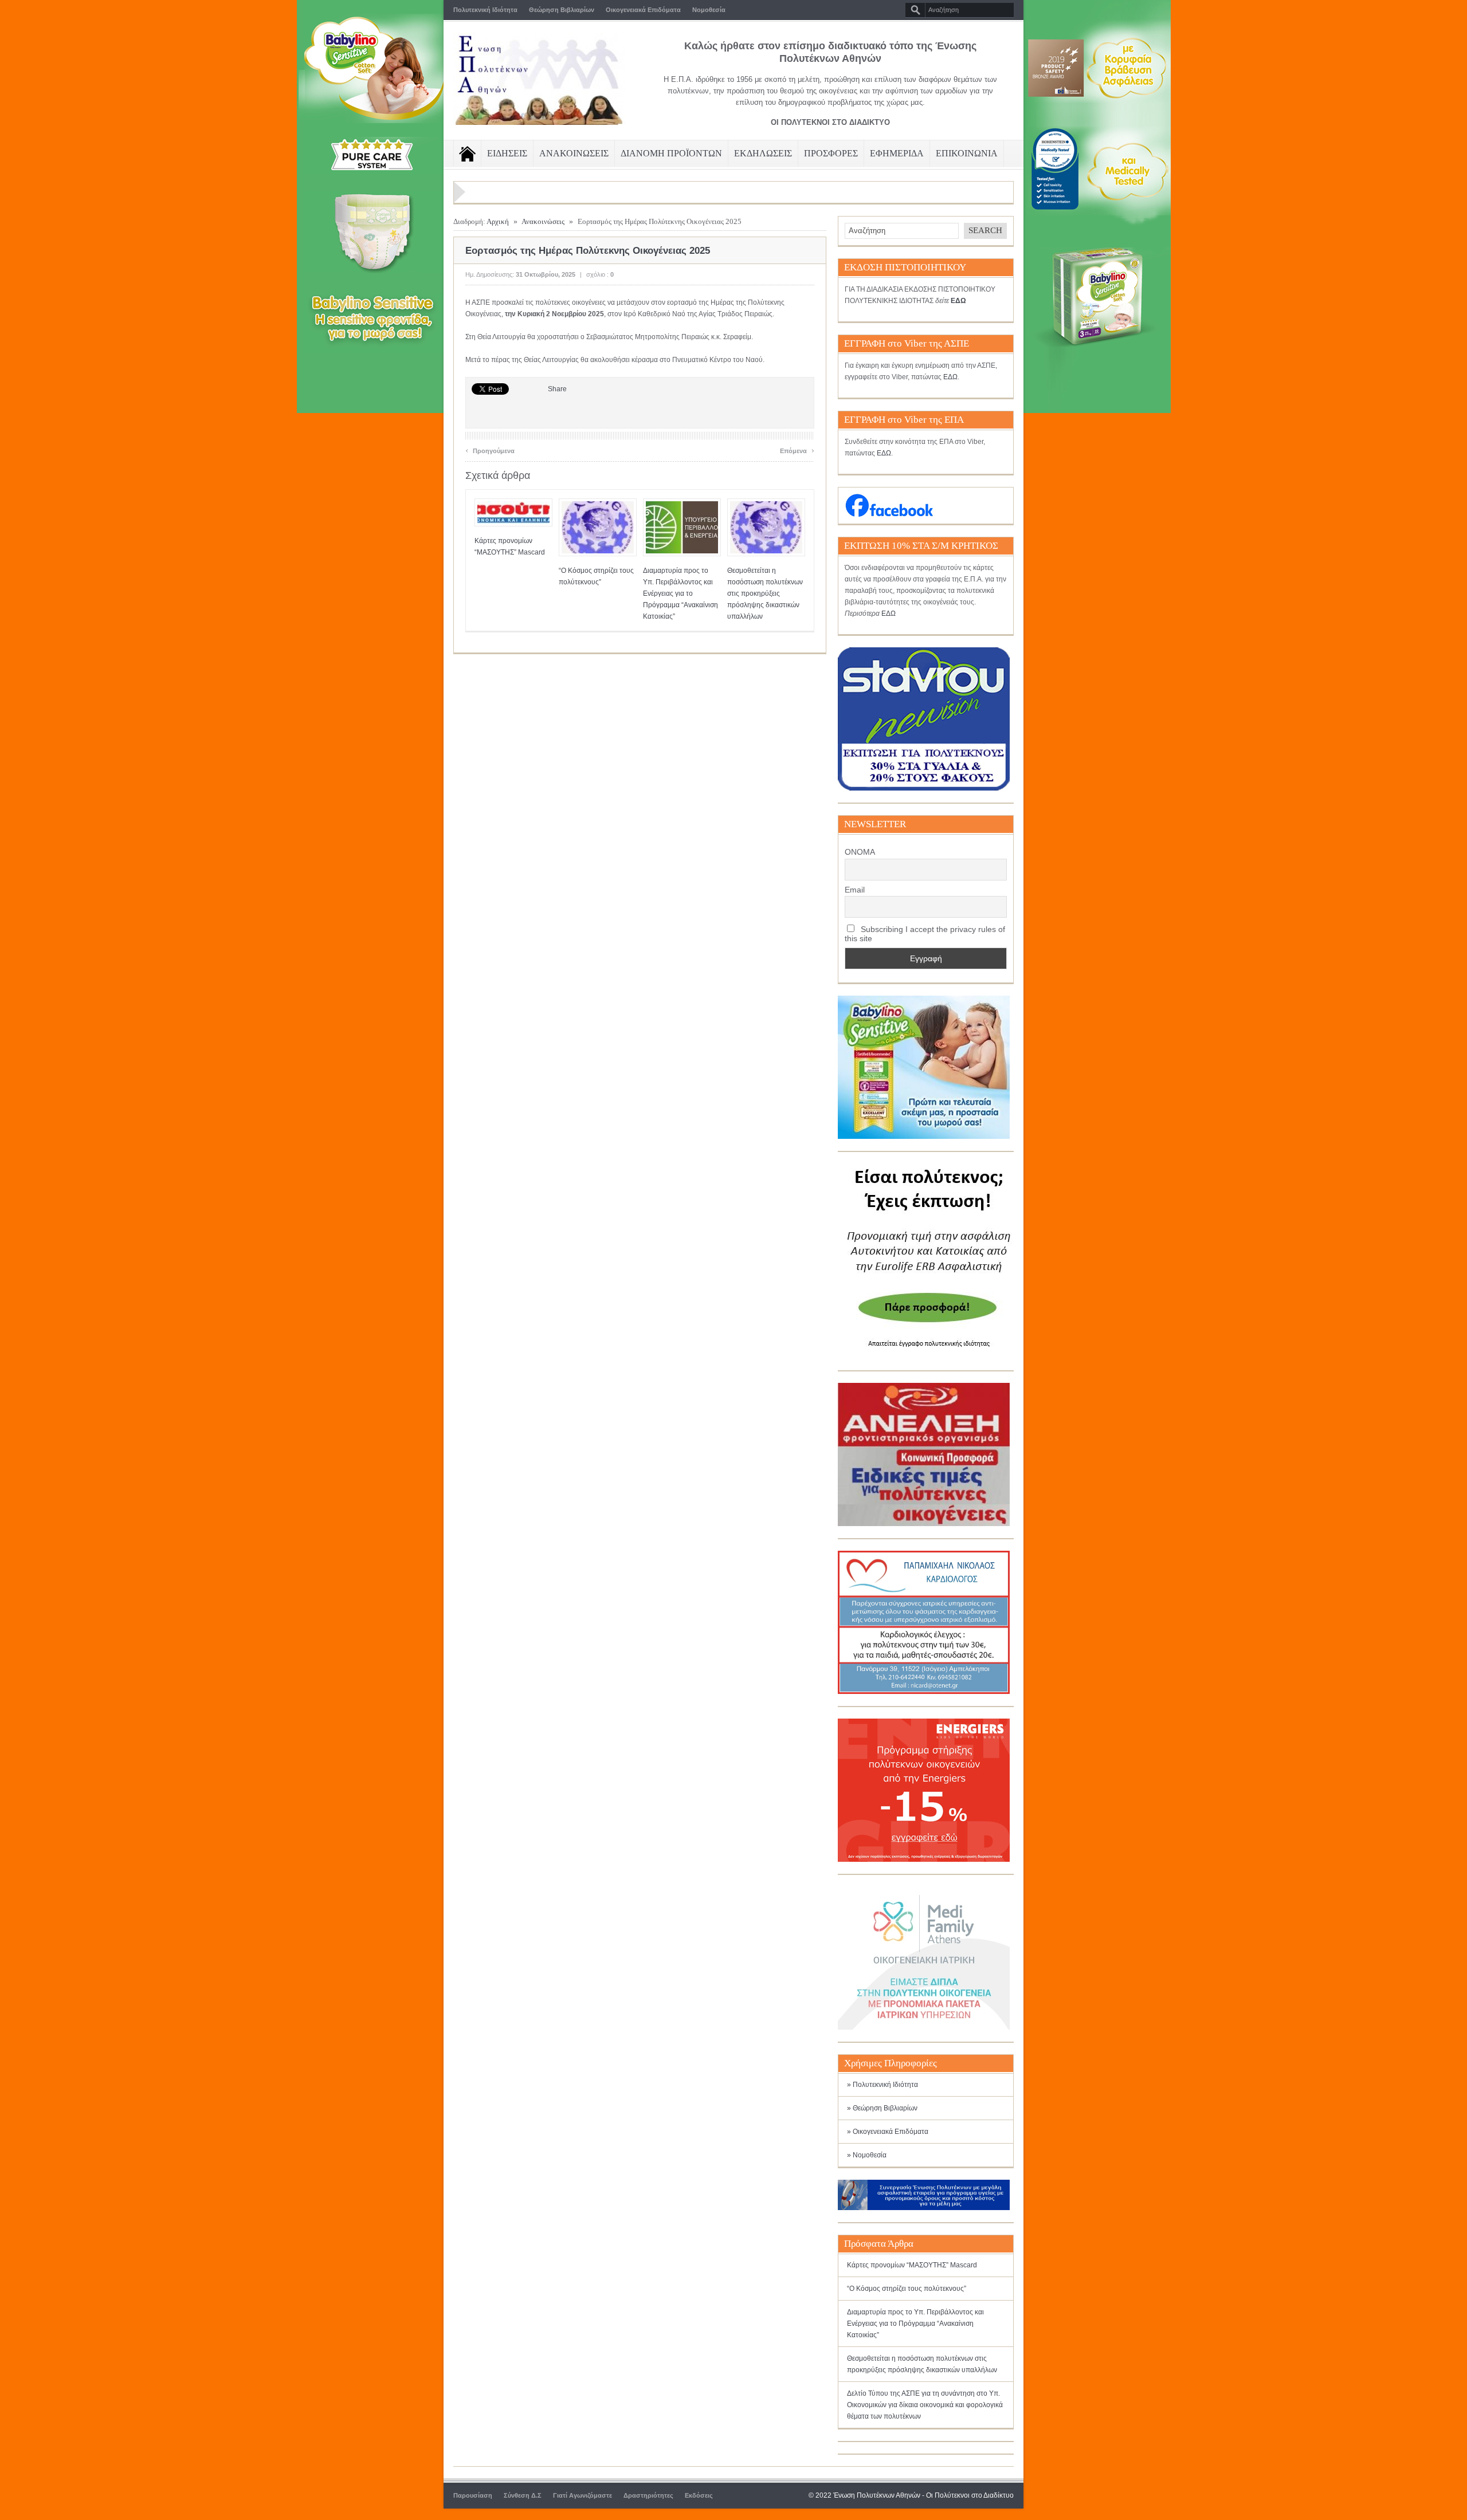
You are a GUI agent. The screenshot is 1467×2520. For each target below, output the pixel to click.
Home (467, 154)
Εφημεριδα (897, 153)
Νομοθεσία (709, 10)
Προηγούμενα (490, 449)
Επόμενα (797, 449)
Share (557, 389)
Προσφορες (831, 153)
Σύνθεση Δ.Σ (523, 2495)
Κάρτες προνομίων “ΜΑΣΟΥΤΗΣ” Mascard (912, 2265)
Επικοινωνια (967, 153)
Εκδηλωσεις (763, 153)
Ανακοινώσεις (543, 221)
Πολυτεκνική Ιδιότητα (485, 10)
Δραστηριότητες (648, 2495)
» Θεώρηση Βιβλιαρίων (882, 2108)
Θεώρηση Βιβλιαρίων (562, 10)
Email (855, 890)
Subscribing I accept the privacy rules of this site (925, 934)
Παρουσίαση (473, 2495)
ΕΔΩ (950, 377)
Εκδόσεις (699, 2495)
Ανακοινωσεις (574, 153)
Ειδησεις (507, 153)
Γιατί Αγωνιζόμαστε (583, 2495)
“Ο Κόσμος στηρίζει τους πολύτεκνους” (907, 2289)
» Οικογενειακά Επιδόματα (888, 2132)
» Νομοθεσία (867, 2155)
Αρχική (498, 221)
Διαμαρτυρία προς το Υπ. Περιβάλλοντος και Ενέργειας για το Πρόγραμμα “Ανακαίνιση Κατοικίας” (680, 593)
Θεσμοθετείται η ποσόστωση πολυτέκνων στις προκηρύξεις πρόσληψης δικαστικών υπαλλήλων (765, 593)
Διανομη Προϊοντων (671, 153)
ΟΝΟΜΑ (860, 852)
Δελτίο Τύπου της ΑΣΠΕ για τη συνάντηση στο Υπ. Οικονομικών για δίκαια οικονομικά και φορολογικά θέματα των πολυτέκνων (925, 2405)
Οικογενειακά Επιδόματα (643, 10)
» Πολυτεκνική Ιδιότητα (882, 2085)
